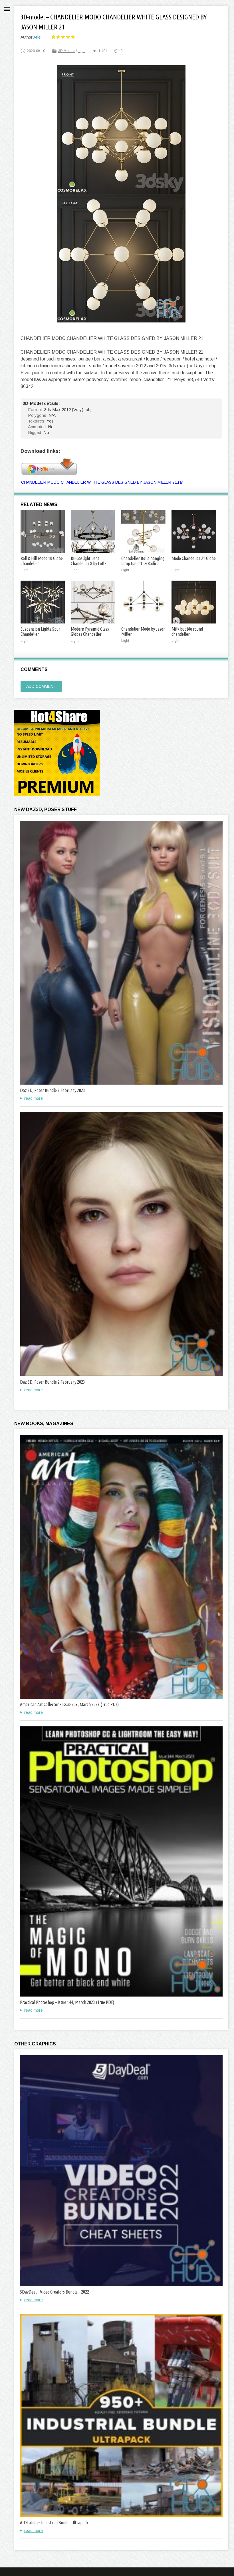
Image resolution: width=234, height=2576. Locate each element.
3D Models (67, 51)
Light (81, 51)
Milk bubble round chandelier (187, 631)
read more (34, 1098)
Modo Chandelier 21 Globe (194, 558)
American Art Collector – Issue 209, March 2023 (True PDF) (69, 1704)
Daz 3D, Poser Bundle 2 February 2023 (53, 1382)
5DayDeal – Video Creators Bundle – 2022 (55, 2292)
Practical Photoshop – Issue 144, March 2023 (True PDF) (67, 2002)
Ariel (37, 37)
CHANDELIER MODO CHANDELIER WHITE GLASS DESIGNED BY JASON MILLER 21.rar (102, 482)
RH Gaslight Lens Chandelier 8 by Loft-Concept (88, 563)
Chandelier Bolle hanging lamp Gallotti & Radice (143, 561)
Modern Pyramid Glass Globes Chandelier (90, 631)
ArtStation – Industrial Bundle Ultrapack (54, 2523)
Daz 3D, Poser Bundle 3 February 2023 (53, 1090)
